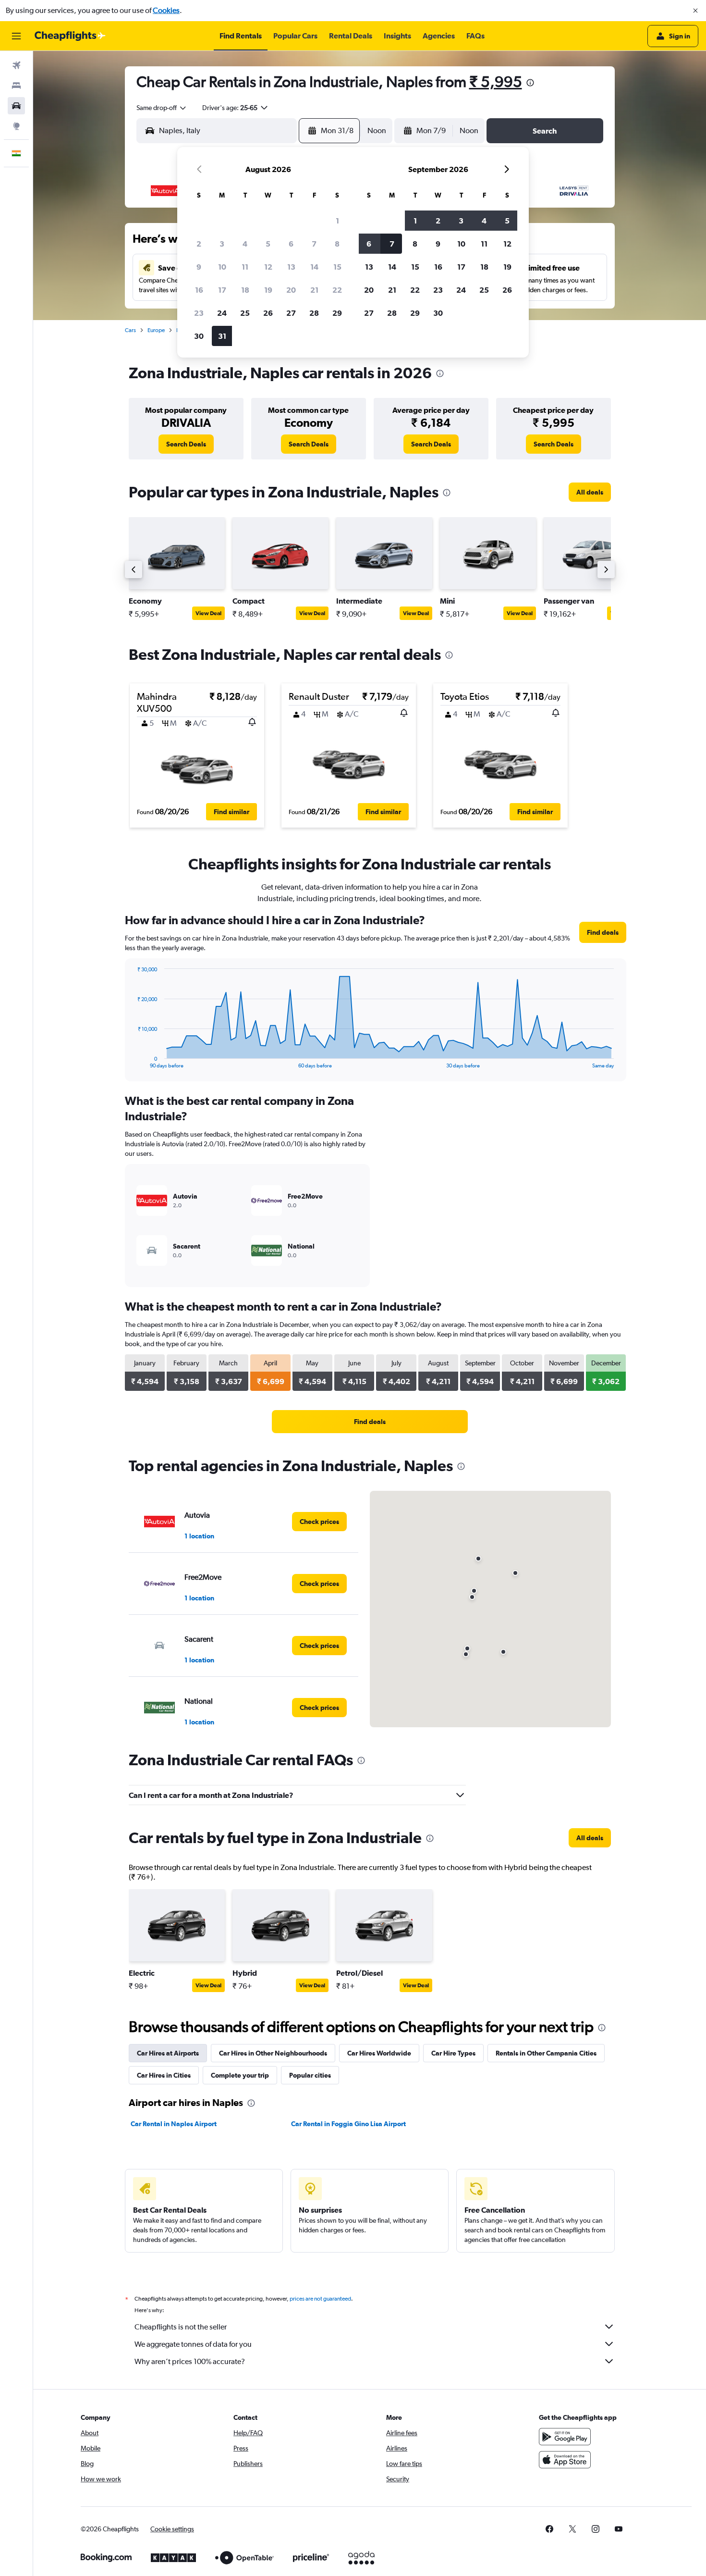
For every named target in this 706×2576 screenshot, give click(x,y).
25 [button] (245, 313)
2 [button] (199, 244)
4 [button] (245, 244)
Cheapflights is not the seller (181, 2327)
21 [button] (314, 290)
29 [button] (337, 313)
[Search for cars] (16, 106)
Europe (156, 330)
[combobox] (162, 108)
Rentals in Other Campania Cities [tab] (546, 2053)
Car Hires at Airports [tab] (168, 2053)
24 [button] (222, 313)
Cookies (166, 10)
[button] (695, 11)
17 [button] (222, 290)
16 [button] (199, 290)
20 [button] (291, 290)
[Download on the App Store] (565, 2460)
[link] (186, 444)
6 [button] (291, 244)
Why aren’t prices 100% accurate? (190, 2361)
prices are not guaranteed (320, 2299)
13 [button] (291, 267)
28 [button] (314, 313)
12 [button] (268, 267)
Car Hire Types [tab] (453, 2053)
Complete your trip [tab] (240, 2075)
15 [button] (337, 267)
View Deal (208, 613)
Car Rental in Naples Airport (174, 2124)
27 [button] (291, 313)
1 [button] (337, 221)
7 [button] (314, 244)
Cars (130, 330)
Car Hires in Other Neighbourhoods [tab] (273, 2053)
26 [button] (268, 313)
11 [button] (245, 267)
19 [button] (268, 290)
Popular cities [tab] (310, 2075)
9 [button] (199, 267)
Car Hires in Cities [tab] (164, 2075)
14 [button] (314, 267)
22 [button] (337, 290)
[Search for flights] (16, 65)
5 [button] (268, 244)
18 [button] (245, 290)
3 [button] (222, 244)
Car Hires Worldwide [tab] (379, 2053)
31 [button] (222, 336)
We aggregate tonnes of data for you (193, 2344)
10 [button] (222, 267)
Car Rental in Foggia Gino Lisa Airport (348, 2124)
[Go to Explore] (16, 126)
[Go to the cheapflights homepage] (70, 36)
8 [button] (337, 244)
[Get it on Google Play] (565, 2437)
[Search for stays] (16, 86)
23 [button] (199, 313)
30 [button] (199, 336)
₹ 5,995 (496, 81)
